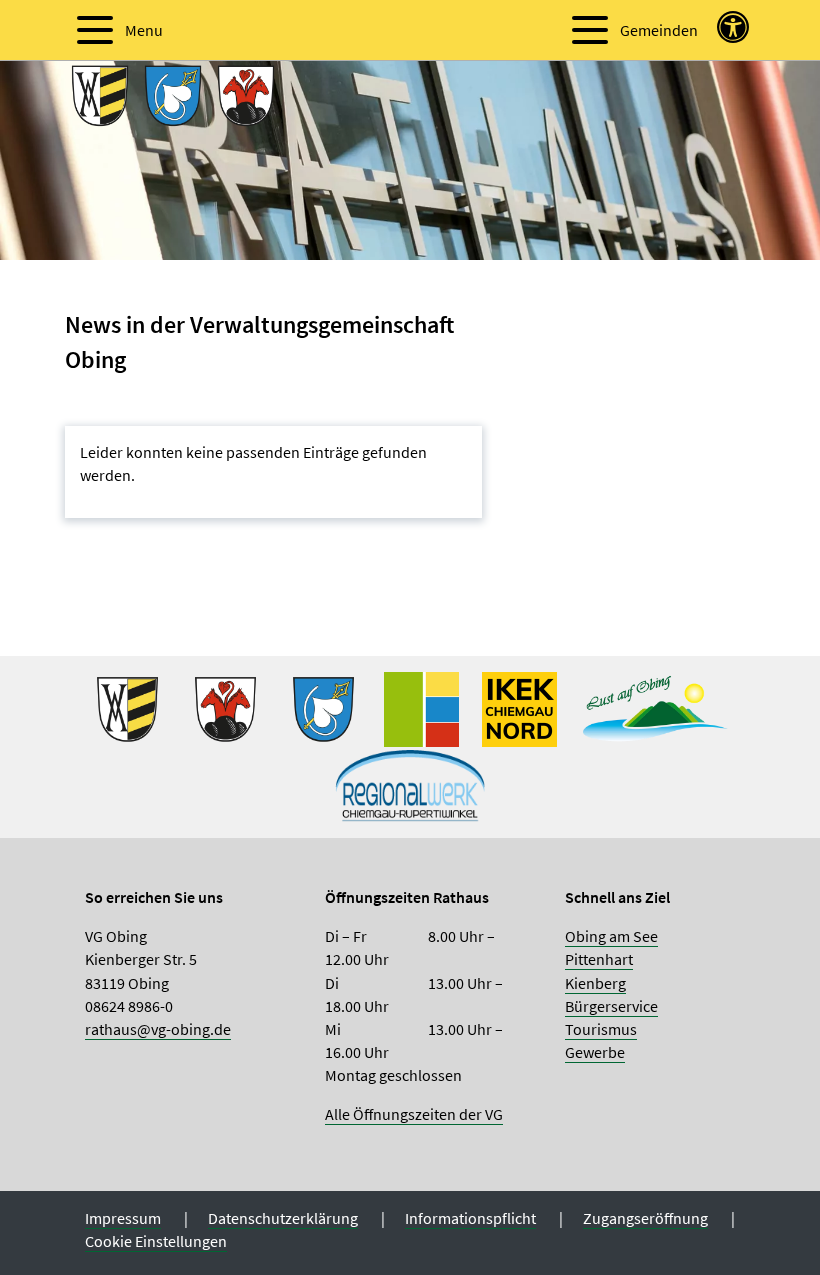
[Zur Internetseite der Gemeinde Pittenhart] (323, 707)
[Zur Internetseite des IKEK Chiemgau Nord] (519, 707)
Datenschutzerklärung (283, 1218)
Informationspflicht (470, 1218)
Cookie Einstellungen (156, 1241)
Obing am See (611, 936)
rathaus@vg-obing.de (158, 1029)
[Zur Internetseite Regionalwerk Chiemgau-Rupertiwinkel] (410, 782)
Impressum (123, 1218)
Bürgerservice (611, 1006)
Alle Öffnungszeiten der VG (414, 1114)
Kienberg (595, 983)
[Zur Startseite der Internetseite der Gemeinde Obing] (127, 707)
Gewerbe (595, 1052)
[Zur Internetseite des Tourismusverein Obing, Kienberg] (655, 707)
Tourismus (601, 1029)
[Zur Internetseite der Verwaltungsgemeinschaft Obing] (421, 707)
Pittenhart (599, 959)
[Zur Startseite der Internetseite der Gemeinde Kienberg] (225, 707)
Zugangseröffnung (645, 1218)
